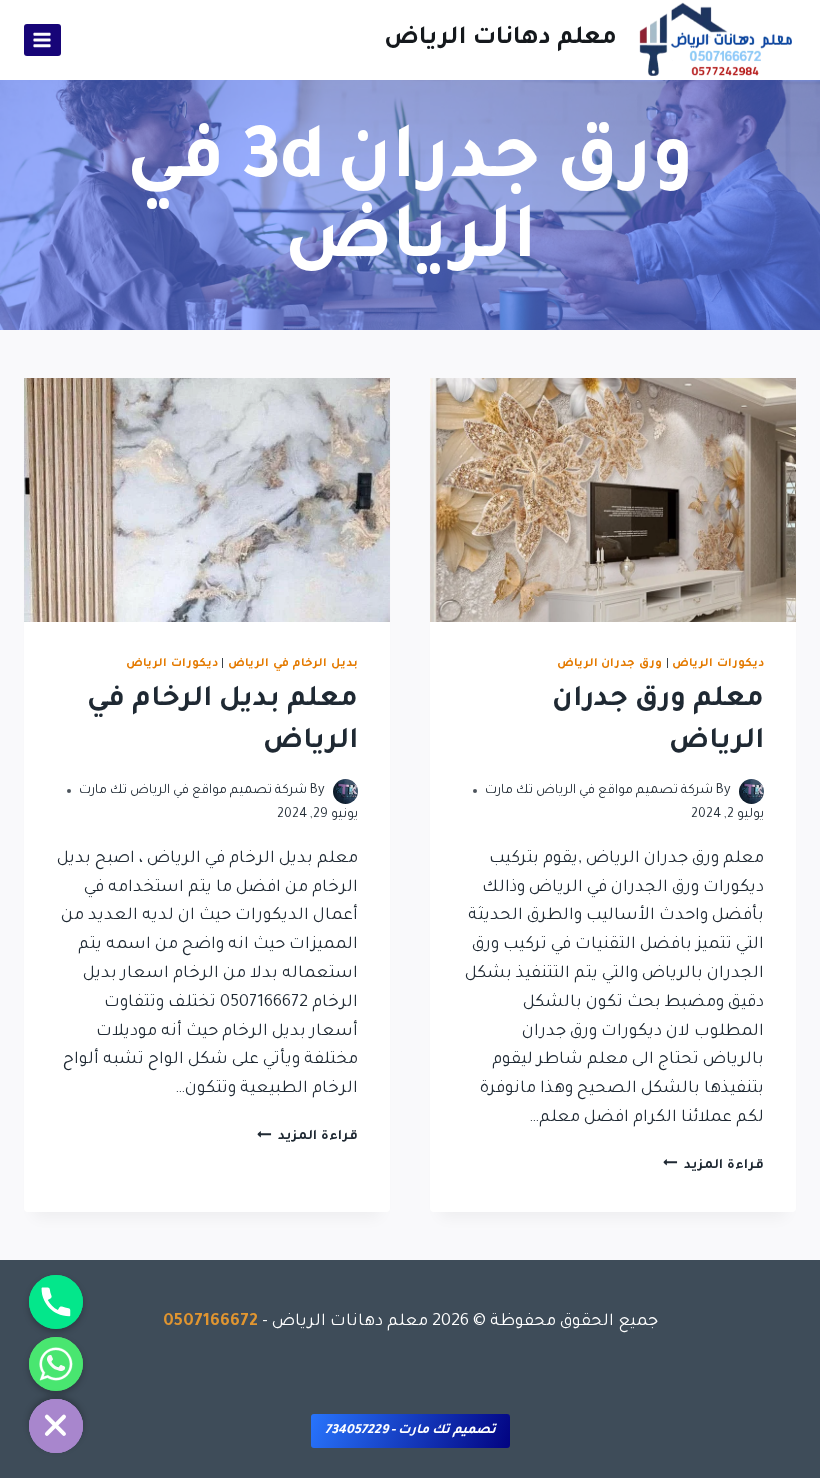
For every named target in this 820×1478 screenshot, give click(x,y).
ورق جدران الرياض (609, 664)
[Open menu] (42, 39)
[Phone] (56, 1302)
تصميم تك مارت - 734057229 (410, 1431)
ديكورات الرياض (718, 664)
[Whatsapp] (56, 1364)
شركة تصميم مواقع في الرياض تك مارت (599, 791)
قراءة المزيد (713, 1166)
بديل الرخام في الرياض (293, 664)
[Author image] (751, 791)
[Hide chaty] (56, 1426)
